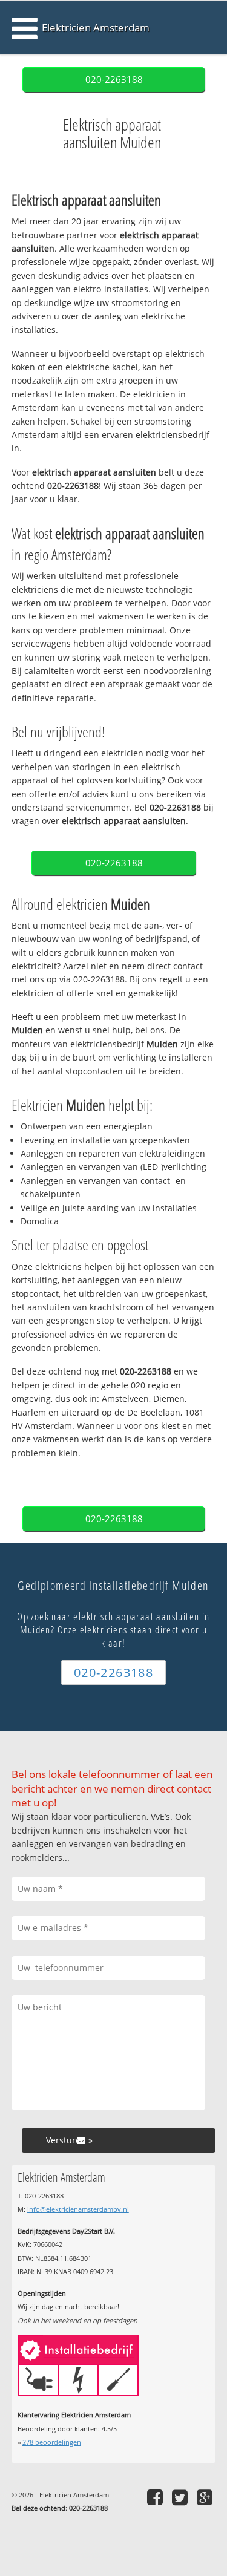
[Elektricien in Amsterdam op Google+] (206, 2497)
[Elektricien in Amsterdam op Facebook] (156, 2497)
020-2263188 (114, 80)
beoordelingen (52, 2442)
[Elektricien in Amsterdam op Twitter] (181, 2497)
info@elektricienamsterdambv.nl (78, 2209)
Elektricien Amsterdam (96, 28)
